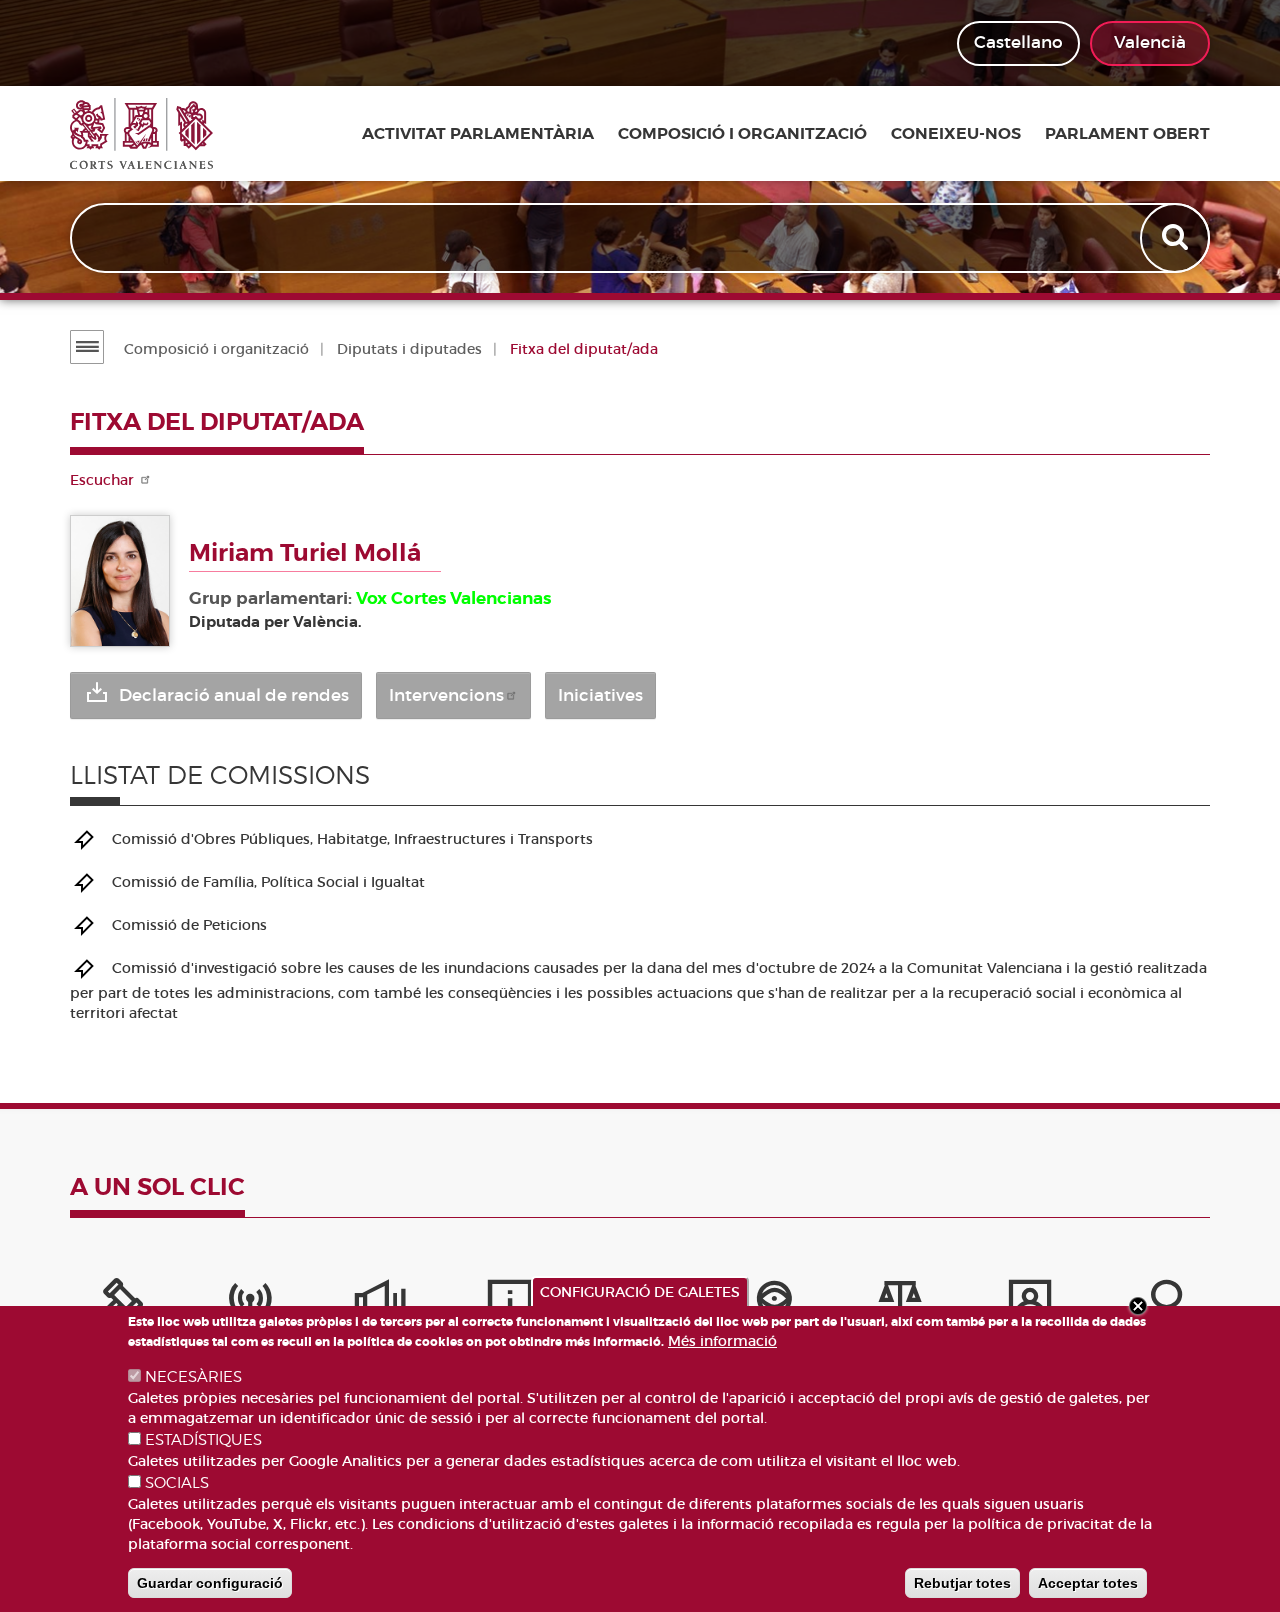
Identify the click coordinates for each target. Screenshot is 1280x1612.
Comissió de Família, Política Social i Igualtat (268, 881)
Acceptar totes (1088, 1583)
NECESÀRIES (193, 1377)
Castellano (1018, 42)
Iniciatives (600, 695)
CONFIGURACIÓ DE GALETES (640, 1292)
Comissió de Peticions (189, 924)
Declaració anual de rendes (234, 695)
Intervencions (446, 695)
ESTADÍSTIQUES (203, 1440)
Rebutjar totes (962, 1583)
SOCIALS (177, 1483)
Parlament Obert (1127, 134)
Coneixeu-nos (956, 134)
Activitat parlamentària (478, 134)
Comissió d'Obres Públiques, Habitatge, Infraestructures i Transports (352, 838)
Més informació (722, 1341)
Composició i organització (742, 134)
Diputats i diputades (409, 349)
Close (1138, 1306)
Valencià (1150, 42)
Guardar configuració (210, 1583)
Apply (1177, 238)
